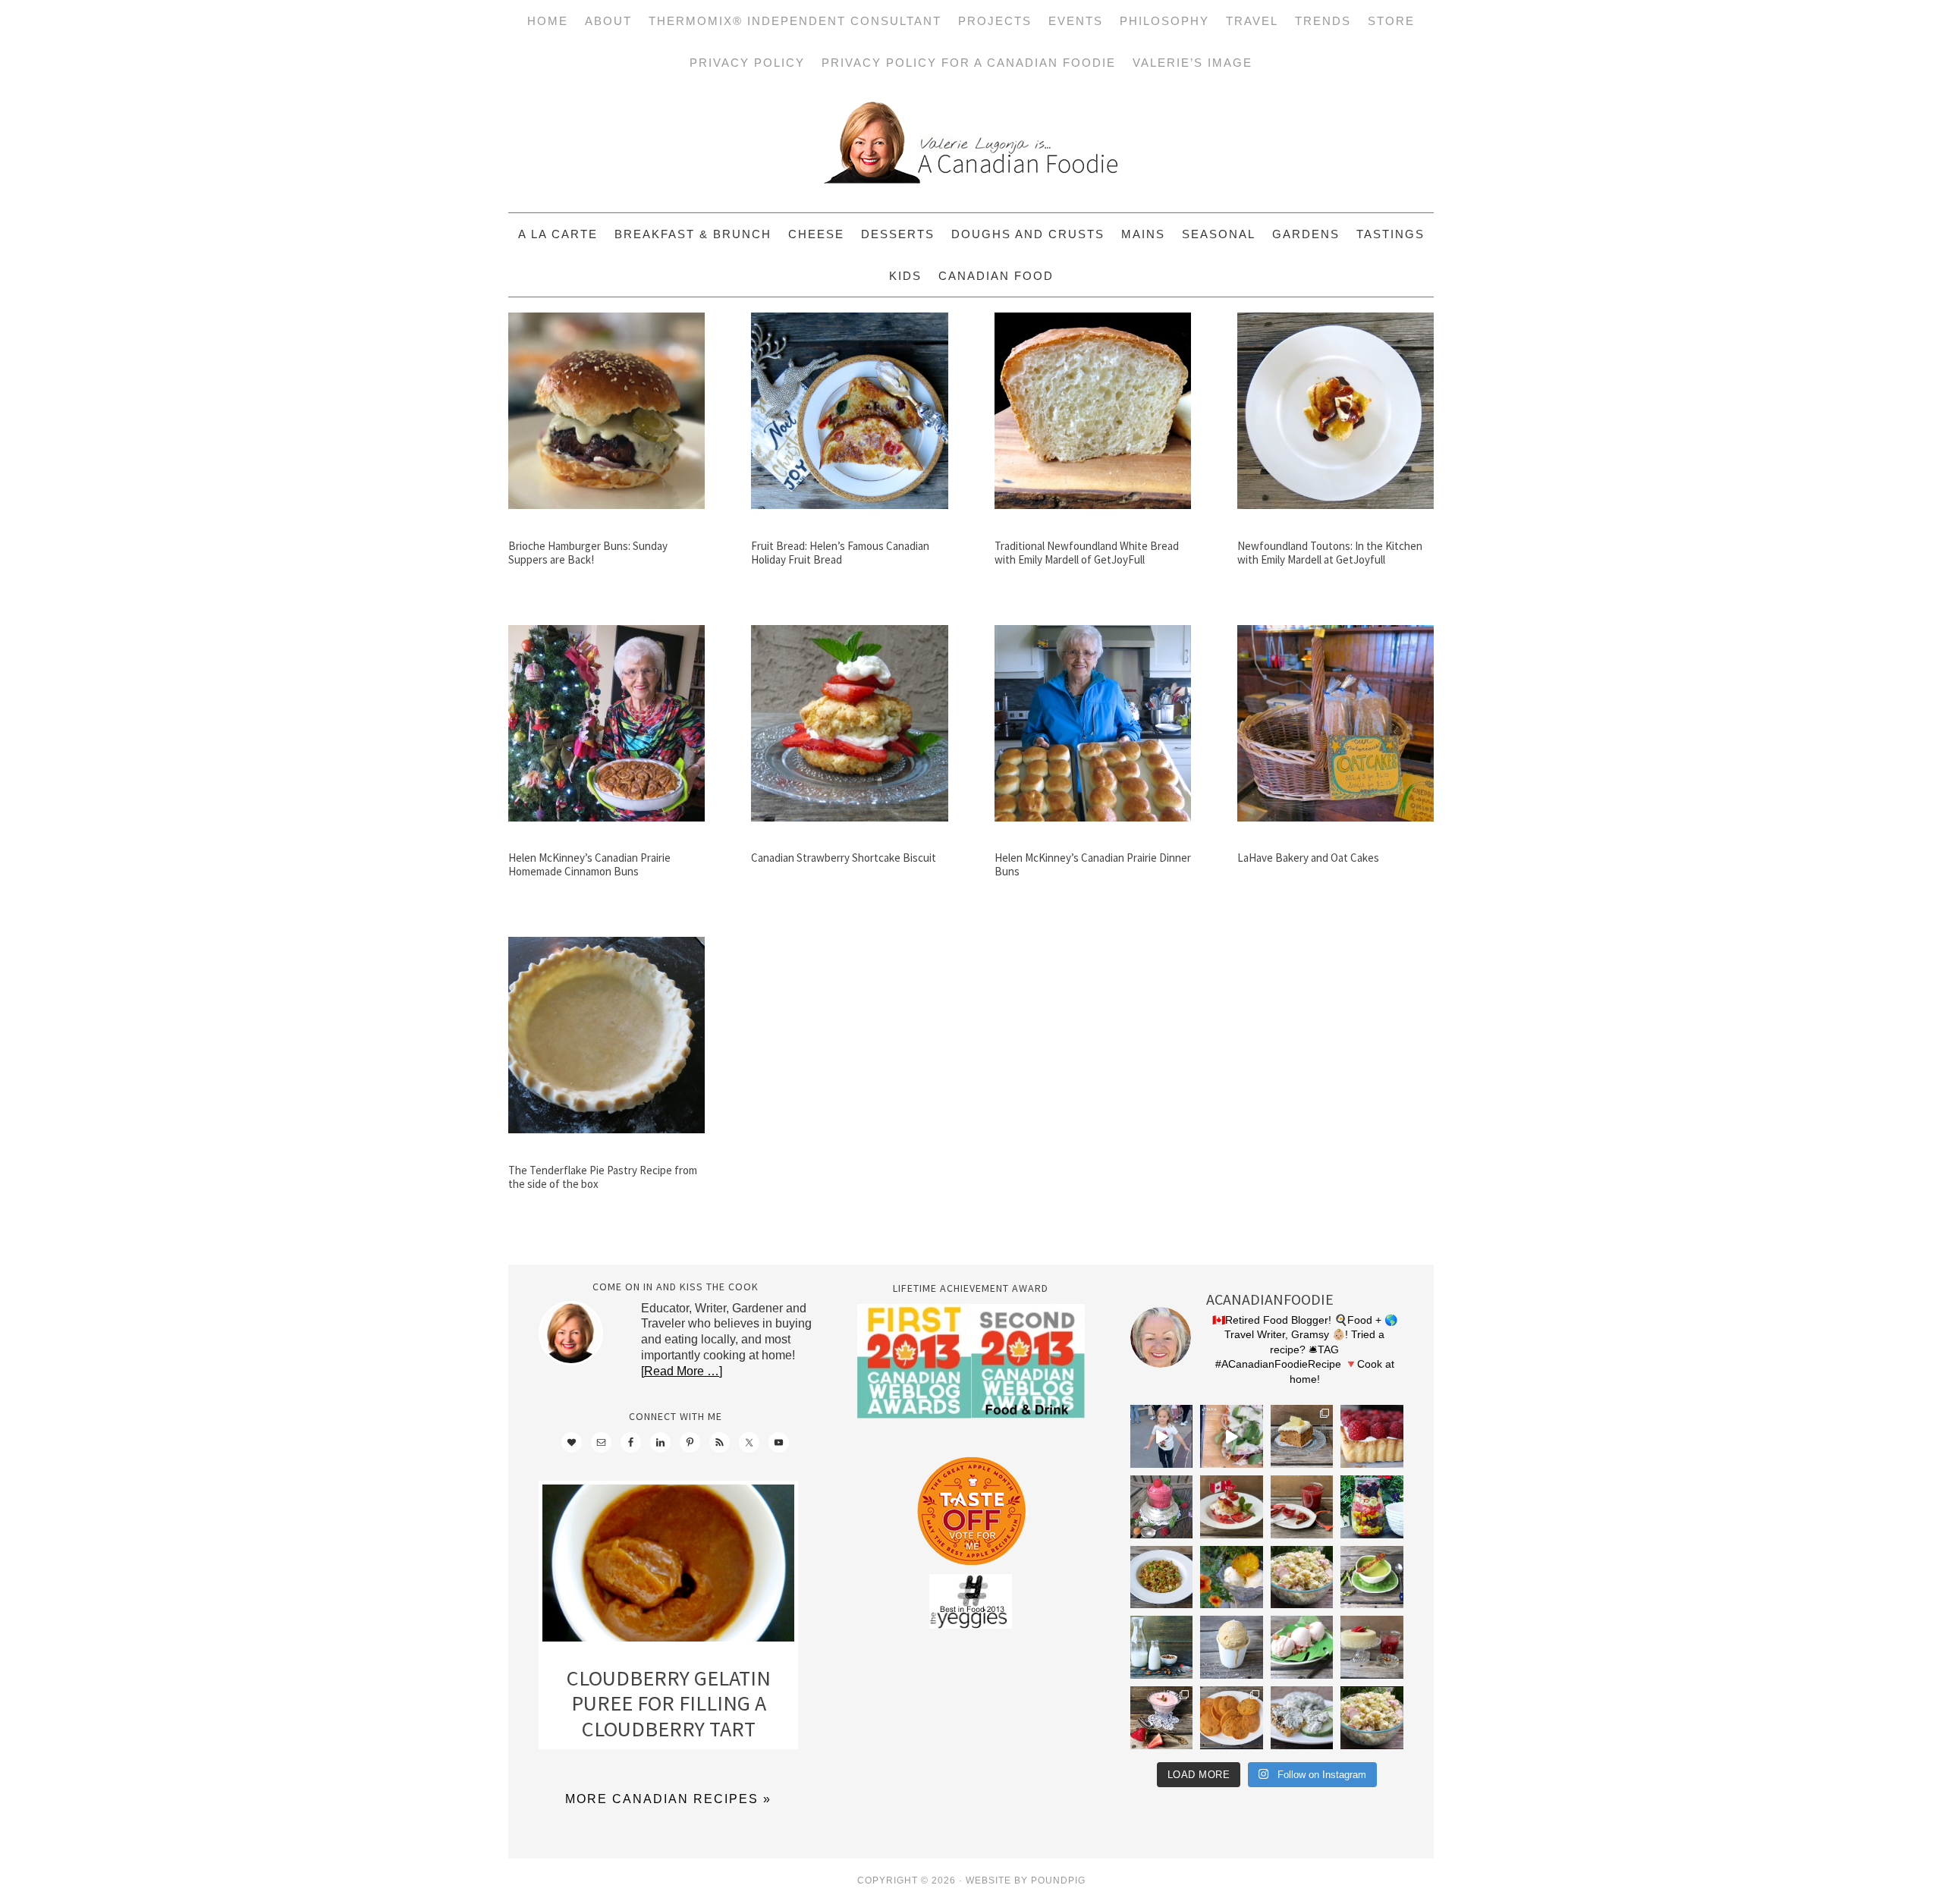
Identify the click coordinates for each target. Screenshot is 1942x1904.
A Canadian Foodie (971, 148)
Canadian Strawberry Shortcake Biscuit (844, 858)
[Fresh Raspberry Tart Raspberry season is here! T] (1372, 1436)
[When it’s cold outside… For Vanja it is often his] (1162, 1577)
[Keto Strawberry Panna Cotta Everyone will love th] (1162, 1718)
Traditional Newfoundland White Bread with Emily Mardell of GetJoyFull (1087, 553)
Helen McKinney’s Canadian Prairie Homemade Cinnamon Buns (589, 864)
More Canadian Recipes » (668, 1799)
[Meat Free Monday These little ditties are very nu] (1232, 1718)
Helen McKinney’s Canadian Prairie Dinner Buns (1093, 864)
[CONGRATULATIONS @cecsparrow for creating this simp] (1302, 1436)
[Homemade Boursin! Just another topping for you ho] (1302, 1718)
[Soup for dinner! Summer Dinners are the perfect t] (1372, 1577)
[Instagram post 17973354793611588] (1232, 1436)
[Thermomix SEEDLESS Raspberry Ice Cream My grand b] (1162, 1507)
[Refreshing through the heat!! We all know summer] (1372, 1507)
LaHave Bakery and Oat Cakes (1308, 858)
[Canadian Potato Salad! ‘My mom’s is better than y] (1372, 1718)
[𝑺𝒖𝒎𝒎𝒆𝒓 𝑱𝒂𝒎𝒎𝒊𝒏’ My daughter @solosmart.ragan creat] (1302, 1507)
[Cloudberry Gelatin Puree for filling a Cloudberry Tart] (668, 1567)
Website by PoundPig (1026, 1880)
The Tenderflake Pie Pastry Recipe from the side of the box (603, 1177)
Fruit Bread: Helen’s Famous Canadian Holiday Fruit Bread (840, 553)
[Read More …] (682, 1371)
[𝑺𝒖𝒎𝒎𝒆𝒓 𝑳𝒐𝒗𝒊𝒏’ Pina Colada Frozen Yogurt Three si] (1232, 1577)
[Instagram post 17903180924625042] (1162, 1436)
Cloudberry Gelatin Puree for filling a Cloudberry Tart (669, 1703)
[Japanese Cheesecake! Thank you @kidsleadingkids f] (1372, 1647)
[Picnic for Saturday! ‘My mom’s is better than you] (1302, 1577)
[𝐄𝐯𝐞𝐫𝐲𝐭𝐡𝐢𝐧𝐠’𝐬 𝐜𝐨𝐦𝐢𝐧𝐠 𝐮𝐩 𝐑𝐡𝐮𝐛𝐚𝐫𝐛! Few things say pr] (1302, 1647)
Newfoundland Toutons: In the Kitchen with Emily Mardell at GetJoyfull (1330, 553)
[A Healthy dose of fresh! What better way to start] (1162, 1647)
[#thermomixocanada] (1232, 1507)
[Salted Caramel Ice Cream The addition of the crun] (1232, 1647)
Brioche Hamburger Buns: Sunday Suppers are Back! (588, 553)
